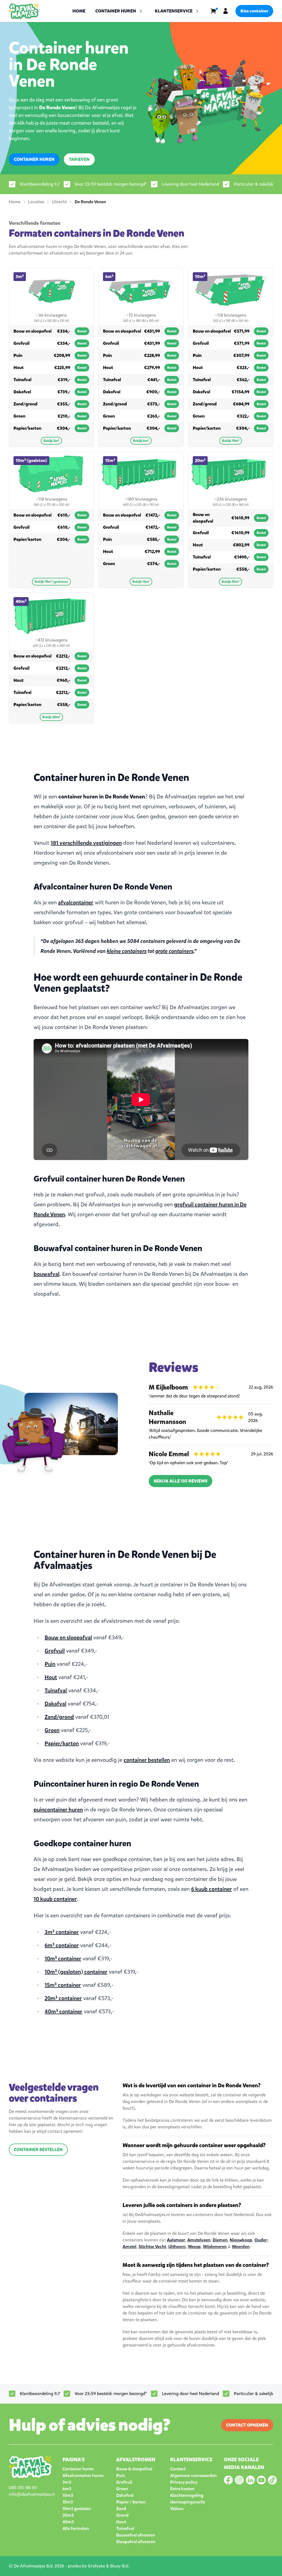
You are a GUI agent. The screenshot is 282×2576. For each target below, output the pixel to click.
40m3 (68, 2522)
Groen (52, 1730)
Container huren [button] (116, 11)
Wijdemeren (215, 2247)
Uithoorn (177, 2247)
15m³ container (63, 1985)
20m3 (68, 2515)
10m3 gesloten (77, 2509)
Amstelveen (199, 2240)
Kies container (254, 11)
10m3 (68, 2495)
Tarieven (79, 159)
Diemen (220, 2240)
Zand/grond (59, 1717)
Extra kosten (182, 2489)
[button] (177, 11)
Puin (50, 1664)
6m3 (67, 2489)
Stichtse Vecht (152, 2247)
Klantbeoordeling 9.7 (40, 184)
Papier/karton (62, 1743)
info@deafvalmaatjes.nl (32, 2494)
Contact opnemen (247, 2425)
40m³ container (63, 2012)
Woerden (241, 2247)
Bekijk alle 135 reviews (181, 1481)
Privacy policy (184, 2482)
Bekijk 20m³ (231, 582)
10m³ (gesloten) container (76, 1972)
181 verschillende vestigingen (86, 843)
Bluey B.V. (120, 2566)
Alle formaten (76, 2528)
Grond (122, 2515)
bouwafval (47, 1274)
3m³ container (62, 1932)
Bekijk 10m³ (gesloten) (51, 582)
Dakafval (55, 1704)
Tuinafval (56, 1691)
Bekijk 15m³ (141, 582)
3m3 (67, 2482)
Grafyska (96, 2566)
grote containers (174, 951)
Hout (51, 1677)
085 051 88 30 (23, 2488)
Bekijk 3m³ (51, 441)
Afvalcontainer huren (83, 2475)
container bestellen (147, 1760)
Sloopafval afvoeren (136, 2542)
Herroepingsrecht (188, 2502)
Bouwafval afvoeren (136, 2535)
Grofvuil (55, 1651)
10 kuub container (55, 1899)
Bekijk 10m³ (231, 441)
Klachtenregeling (187, 2495)
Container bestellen (38, 2149)
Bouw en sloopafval (68, 1638)
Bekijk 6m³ (141, 441)
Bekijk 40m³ (51, 717)
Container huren (34, 159)
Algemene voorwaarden (193, 2475)
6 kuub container (211, 1889)
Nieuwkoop (241, 2240)
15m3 (68, 2502)
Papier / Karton (131, 2502)
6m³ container (62, 1945)
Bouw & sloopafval (134, 2469)
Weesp (194, 2247)
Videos (177, 2509)
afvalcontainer (76, 903)
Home (79, 11)
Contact (178, 2469)
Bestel (82, 331)
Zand (121, 2509)
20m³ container (63, 1998)
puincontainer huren (58, 1810)
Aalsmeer (176, 2240)
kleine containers (127, 951)
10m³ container (63, 1959)
